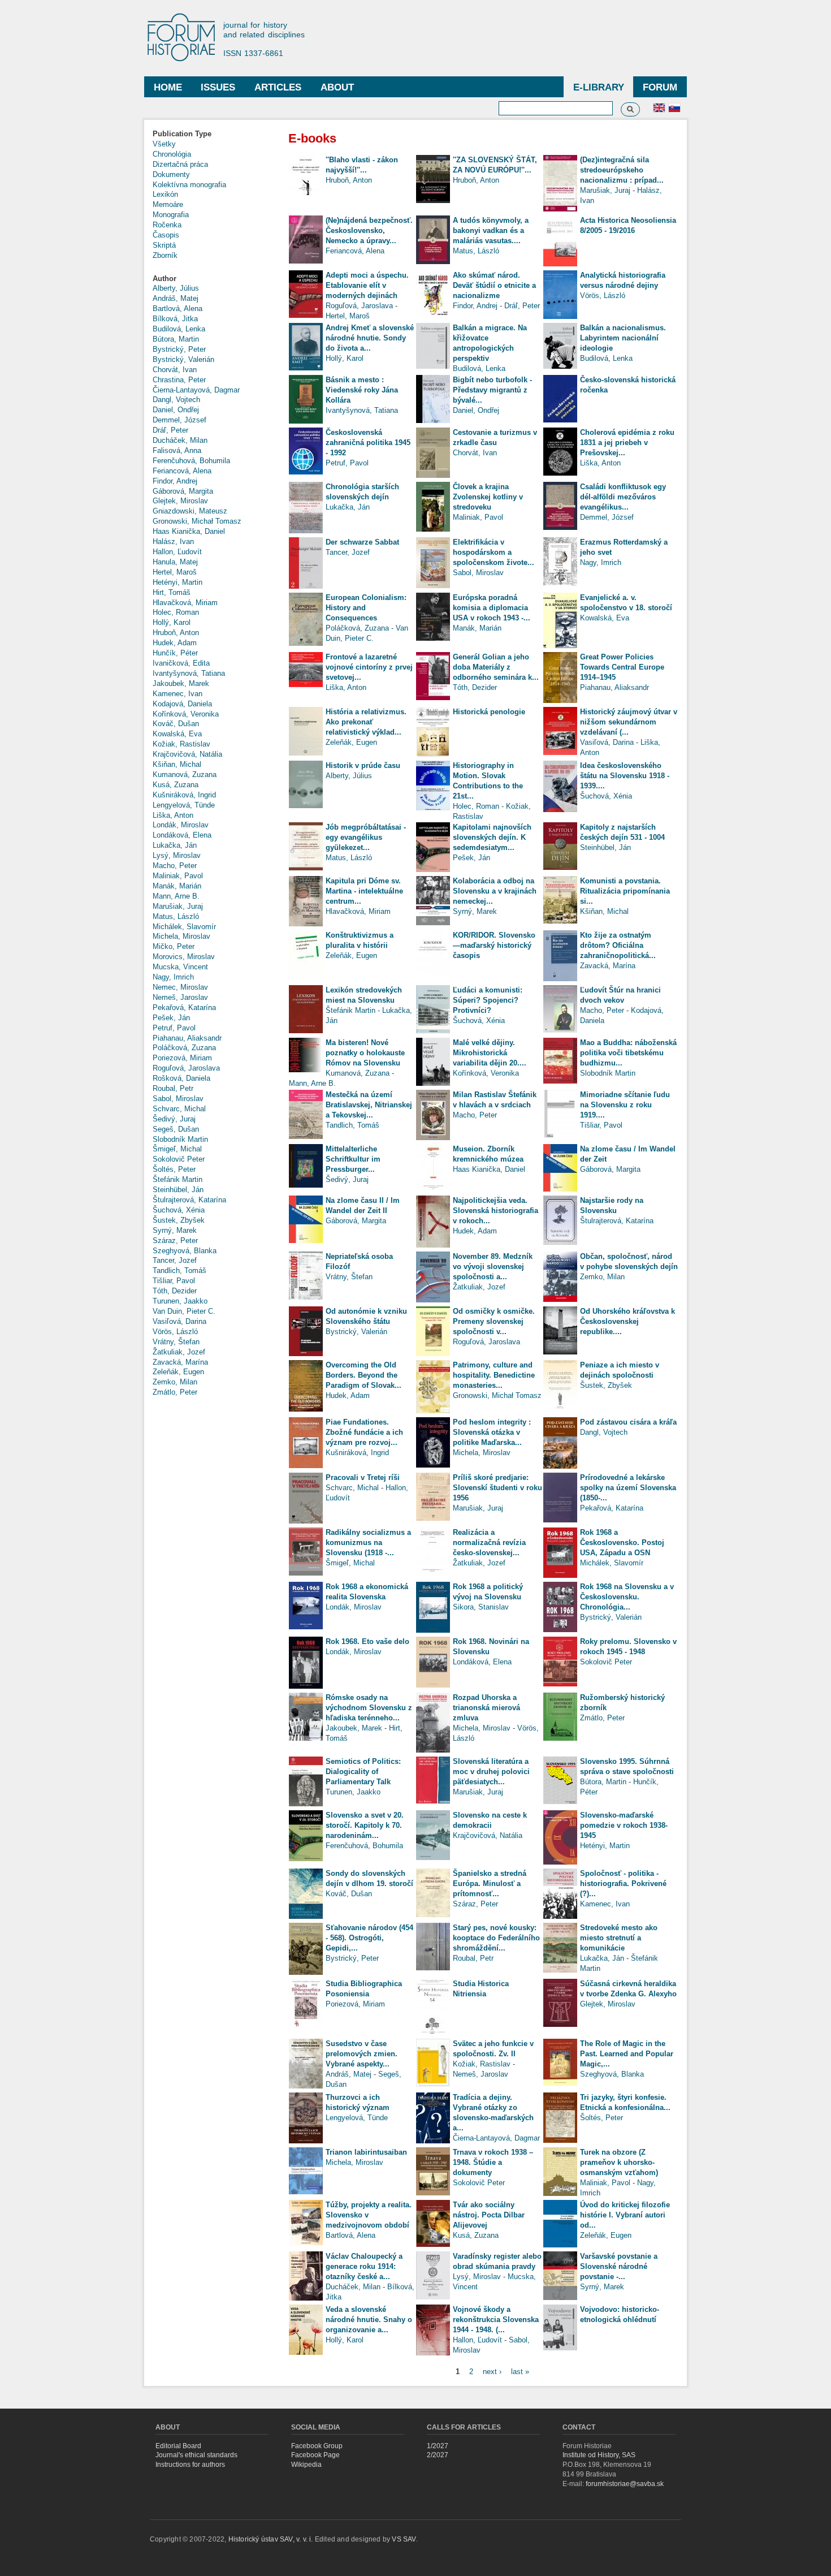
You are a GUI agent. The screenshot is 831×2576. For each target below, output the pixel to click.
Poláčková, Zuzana (184, 1048)
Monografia (171, 215)
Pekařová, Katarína (184, 1007)
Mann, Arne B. (176, 896)
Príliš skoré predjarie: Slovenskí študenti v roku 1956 (497, 1488)
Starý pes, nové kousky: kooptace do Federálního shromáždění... (496, 1938)
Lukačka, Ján (175, 845)
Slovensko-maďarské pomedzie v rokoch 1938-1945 (624, 1825)
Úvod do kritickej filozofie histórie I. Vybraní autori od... (625, 2215)
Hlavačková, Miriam (185, 603)
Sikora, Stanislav (481, 1607)
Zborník (165, 255)
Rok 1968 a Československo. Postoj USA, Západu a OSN (622, 1542)
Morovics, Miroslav (184, 957)
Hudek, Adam (175, 643)
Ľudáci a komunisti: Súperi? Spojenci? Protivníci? (488, 1000)
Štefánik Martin (178, 1179)
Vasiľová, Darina (179, 1321)
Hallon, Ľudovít (177, 552)
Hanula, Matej (175, 562)
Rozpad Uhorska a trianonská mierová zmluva (486, 1708)
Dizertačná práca (180, 164)
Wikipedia (306, 2465)
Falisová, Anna (177, 450)
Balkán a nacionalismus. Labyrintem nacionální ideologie (623, 338)
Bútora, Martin (176, 339)
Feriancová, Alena (182, 471)
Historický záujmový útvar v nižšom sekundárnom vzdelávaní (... (629, 722)
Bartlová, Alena (178, 308)
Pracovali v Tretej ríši (363, 1477)
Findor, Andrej (175, 481)
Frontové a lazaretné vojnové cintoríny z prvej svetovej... (369, 667)
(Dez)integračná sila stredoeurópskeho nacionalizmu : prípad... (622, 170)
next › (492, 2371)
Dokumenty (171, 174)
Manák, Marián (177, 886)
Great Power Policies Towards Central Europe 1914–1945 (622, 667)
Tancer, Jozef (175, 1260)
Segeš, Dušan (176, 1129)
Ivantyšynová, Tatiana (189, 673)
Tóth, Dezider (175, 1291)
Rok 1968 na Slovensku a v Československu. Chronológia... (627, 1597)
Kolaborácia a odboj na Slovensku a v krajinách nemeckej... (495, 891)
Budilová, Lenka (179, 329)
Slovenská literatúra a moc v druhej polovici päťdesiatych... (491, 1772)
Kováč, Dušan (176, 724)
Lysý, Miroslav (177, 855)
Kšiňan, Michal (177, 764)
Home (168, 87)
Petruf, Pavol (174, 1028)
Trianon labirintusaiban (366, 2152)
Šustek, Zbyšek (179, 1220)
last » (520, 2371)
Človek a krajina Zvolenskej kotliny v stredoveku (488, 497)
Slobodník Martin (180, 1139)
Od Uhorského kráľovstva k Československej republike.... (627, 1321)
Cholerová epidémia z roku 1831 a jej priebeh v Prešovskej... (627, 443)
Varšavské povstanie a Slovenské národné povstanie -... (619, 2266)
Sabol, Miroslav (178, 1099)
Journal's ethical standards (196, 2455)
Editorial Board (178, 2446)
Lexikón (165, 194)
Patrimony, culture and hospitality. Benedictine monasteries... (494, 1375)
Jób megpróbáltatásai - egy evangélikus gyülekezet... (366, 837)
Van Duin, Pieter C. (184, 1311)
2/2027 (438, 2455)
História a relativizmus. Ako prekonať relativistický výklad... (366, 722)
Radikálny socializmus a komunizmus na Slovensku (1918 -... (368, 1542)
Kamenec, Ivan (178, 694)
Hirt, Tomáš (172, 592)
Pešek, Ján (171, 1018)
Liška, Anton (173, 815)
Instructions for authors (190, 2465)
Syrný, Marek (175, 1230)
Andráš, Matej (176, 298)
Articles (278, 87)
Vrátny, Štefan (176, 1342)
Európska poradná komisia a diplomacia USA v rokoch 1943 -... (492, 608)
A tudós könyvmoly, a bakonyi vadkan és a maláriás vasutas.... (491, 230)
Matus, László (176, 916)
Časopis (166, 235)
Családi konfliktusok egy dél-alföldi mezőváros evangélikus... (623, 497)
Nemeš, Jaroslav (180, 997)
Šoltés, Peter (174, 1169)
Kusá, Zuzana (176, 785)
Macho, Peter (175, 866)
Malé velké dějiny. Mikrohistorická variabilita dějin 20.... (490, 1053)
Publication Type (182, 134)
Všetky (164, 144)
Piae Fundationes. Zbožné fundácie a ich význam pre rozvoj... (364, 1432)
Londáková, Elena (182, 835)
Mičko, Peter (174, 946)
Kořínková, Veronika (186, 714)
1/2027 (438, 2446)
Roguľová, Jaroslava (186, 1068)
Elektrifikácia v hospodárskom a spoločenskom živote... (494, 552)
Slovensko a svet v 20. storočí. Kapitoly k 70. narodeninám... (365, 1825)
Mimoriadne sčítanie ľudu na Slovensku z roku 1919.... (625, 1105)
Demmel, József (179, 420)
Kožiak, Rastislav (181, 744)
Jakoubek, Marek (181, 683)
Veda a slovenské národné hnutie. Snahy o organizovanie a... (369, 2320)
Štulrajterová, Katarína (189, 1200)
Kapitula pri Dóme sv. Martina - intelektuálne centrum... (364, 891)
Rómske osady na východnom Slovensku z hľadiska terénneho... (369, 1708)
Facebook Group (317, 2446)
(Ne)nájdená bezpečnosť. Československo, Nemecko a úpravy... (369, 230)
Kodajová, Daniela (182, 704)
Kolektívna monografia (189, 185)
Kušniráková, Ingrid (184, 795)
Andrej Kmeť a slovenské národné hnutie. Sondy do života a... (370, 338)
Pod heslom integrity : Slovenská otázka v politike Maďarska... (492, 1432)
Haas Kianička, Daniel (189, 531)
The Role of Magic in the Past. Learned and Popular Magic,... (627, 2054)
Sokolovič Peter (179, 1159)
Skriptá (164, 245)
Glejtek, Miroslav (180, 501)
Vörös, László (175, 1332)
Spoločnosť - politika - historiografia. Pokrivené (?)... (623, 1884)
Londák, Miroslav (181, 825)
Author (165, 279)
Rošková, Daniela (181, 1078)
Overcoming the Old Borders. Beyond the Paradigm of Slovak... (363, 1375)
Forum (660, 87)
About (337, 87)
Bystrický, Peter (179, 349)
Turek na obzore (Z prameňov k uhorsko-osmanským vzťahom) (619, 2162)
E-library (599, 87)
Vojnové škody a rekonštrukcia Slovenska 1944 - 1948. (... (496, 2320)
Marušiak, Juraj (178, 906)
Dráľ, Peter (170, 430)
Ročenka (167, 225)
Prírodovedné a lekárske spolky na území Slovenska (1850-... (628, 1488)
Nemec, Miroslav (180, 987)
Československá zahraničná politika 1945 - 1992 (368, 443)
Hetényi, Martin (178, 582)
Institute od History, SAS (599, 2455)
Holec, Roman (176, 612)
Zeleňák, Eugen (178, 1372)
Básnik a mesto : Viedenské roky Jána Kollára (362, 390)
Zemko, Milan (175, 1382)
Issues (218, 87)
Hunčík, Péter (175, 653)
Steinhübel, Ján (178, 1190)
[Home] (187, 38)
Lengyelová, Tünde (184, 805)
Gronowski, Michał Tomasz (197, 521)
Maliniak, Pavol (178, 876)
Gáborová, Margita (183, 491)
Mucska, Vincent (180, 967)
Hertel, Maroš (175, 572)
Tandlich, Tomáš (179, 1270)
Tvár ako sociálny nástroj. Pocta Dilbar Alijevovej (489, 2215)
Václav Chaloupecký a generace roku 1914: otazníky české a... (364, 2266)
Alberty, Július (176, 288)
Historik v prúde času (363, 765)
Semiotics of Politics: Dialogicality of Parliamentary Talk (363, 1772)
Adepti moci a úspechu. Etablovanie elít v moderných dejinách (367, 285)
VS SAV (404, 2539)
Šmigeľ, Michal (177, 1149)
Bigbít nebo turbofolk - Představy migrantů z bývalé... (492, 390)
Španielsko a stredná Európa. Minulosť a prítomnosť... (490, 1884)
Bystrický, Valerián (183, 359)
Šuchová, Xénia (179, 1210)
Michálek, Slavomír (184, 927)
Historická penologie (489, 712)
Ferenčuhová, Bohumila (191, 461)
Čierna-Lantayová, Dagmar (196, 390)
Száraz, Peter (175, 1240)
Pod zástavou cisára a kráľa (628, 1422)
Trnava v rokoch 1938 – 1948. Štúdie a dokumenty (493, 2162)
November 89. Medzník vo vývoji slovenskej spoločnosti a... (493, 1267)
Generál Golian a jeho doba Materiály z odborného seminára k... (496, 667)
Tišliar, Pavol (174, 1281)
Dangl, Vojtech (176, 400)
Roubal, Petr (173, 1088)
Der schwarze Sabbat (362, 542)
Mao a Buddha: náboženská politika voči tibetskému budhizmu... (628, 1053)
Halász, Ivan (173, 541)
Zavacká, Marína (180, 1362)
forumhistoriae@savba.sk (625, 2484)
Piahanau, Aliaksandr (187, 1038)
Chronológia (172, 154)
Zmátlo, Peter (175, 1392)
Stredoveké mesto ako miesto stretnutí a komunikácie (619, 1938)
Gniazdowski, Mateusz (190, 511)
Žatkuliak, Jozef (179, 1352)
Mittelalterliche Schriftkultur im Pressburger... (353, 1159)
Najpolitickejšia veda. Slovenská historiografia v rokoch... (495, 1211)
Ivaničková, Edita (181, 663)
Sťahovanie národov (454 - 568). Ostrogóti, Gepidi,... (369, 1938)
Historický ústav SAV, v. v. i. (272, 2539)
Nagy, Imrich (173, 977)
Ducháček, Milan (180, 440)
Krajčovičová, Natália (187, 754)
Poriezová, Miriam (182, 1058)
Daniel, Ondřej (176, 410)
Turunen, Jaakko (180, 1301)
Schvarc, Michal (179, 1109)
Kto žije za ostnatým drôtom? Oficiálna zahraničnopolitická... (618, 945)
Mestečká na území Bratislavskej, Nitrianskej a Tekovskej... (369, 1105)
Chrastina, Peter (179, 380)
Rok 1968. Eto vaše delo (367, 1641)
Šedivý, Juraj (174, 1119)
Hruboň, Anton (176, 633)
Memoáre (168, 204)
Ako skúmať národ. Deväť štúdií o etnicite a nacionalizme (494, 285)
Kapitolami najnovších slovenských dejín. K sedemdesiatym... (492, 837)
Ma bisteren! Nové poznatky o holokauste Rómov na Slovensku (365, 1053)
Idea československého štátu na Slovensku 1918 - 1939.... (625, 776)
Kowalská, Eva (177, 734)
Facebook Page (315, 2455)
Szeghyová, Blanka (185, 1251)
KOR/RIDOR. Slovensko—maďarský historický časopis (494, 945)
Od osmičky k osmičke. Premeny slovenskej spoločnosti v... (494, 1321)
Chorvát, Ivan (175, 370)
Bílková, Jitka (175, 319)
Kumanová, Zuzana (185, 774)
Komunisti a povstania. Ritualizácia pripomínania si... (625, 891)
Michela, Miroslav (181, 936)
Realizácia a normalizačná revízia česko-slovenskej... (489, 1542)
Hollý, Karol (172, 622)
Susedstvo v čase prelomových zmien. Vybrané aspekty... (362, 2054)
